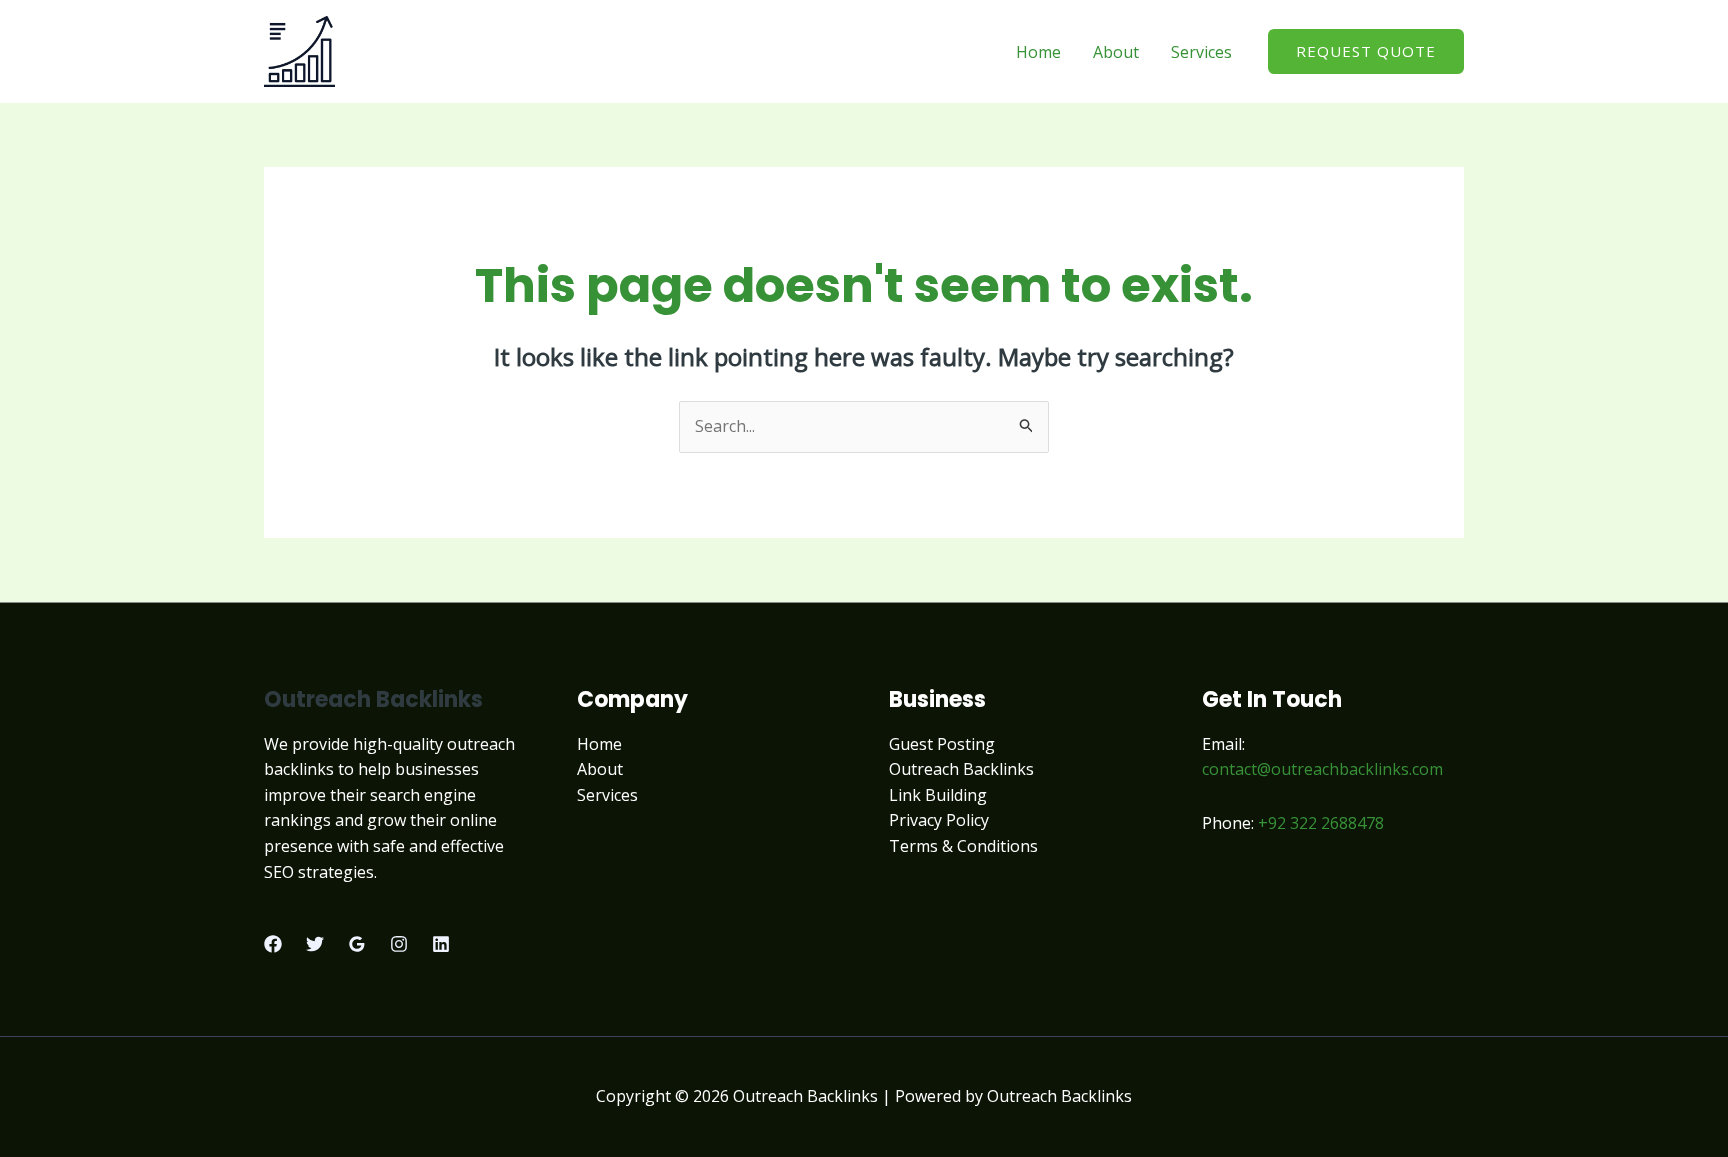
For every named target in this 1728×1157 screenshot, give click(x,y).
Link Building (938, 795)
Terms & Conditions (963, 846)
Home (1038, 52)
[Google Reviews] (357, 944)
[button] (1366, 51)
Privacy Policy (939, 820)
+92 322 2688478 (1321, 823)
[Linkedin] (441, 944)
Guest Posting (942, 744)
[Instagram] (399, 944)
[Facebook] (273, 944)
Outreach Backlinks (961, 769)
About (1116, 52)
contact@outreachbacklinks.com (1322, 769)
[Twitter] (315, 944)
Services (1201, 52)
